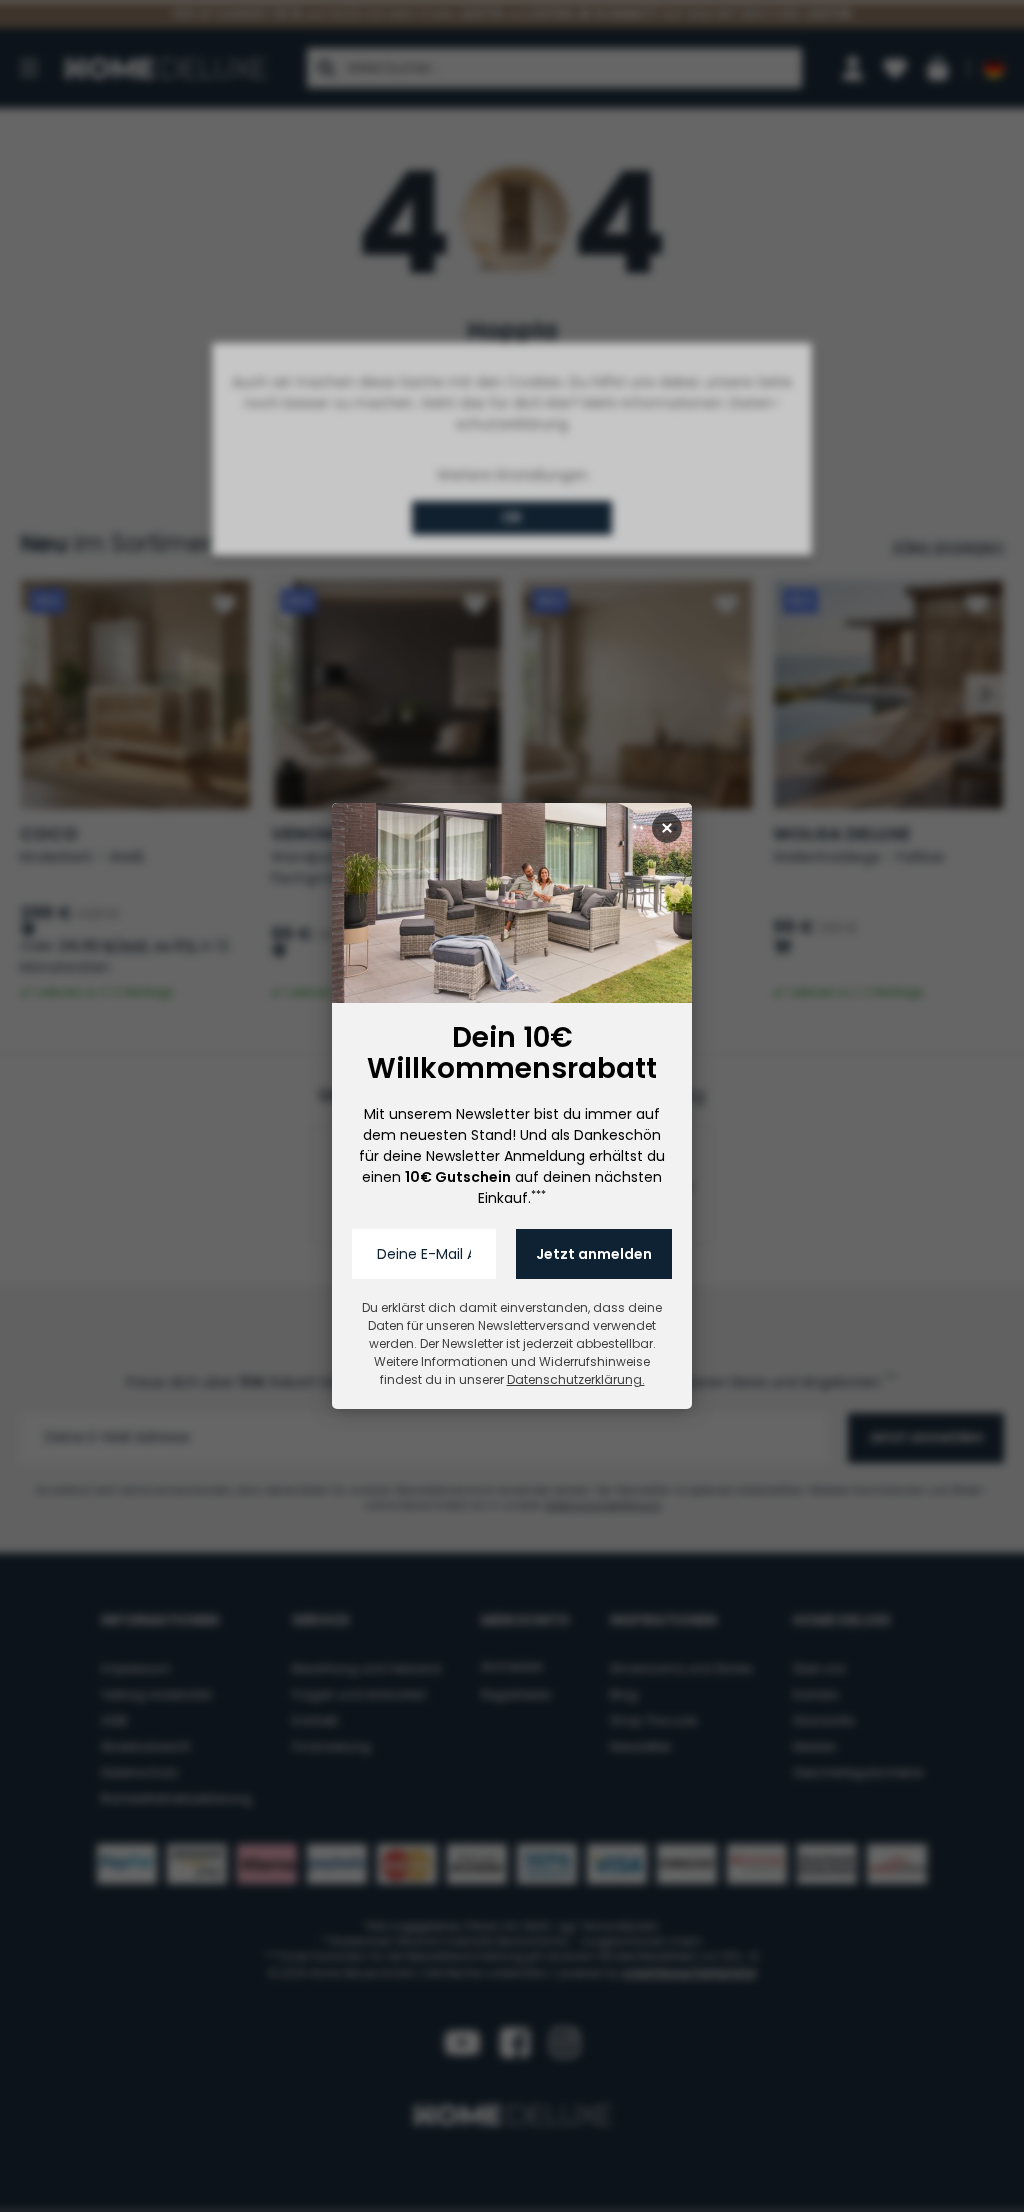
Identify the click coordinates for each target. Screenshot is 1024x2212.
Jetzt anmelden (594, 1254)
